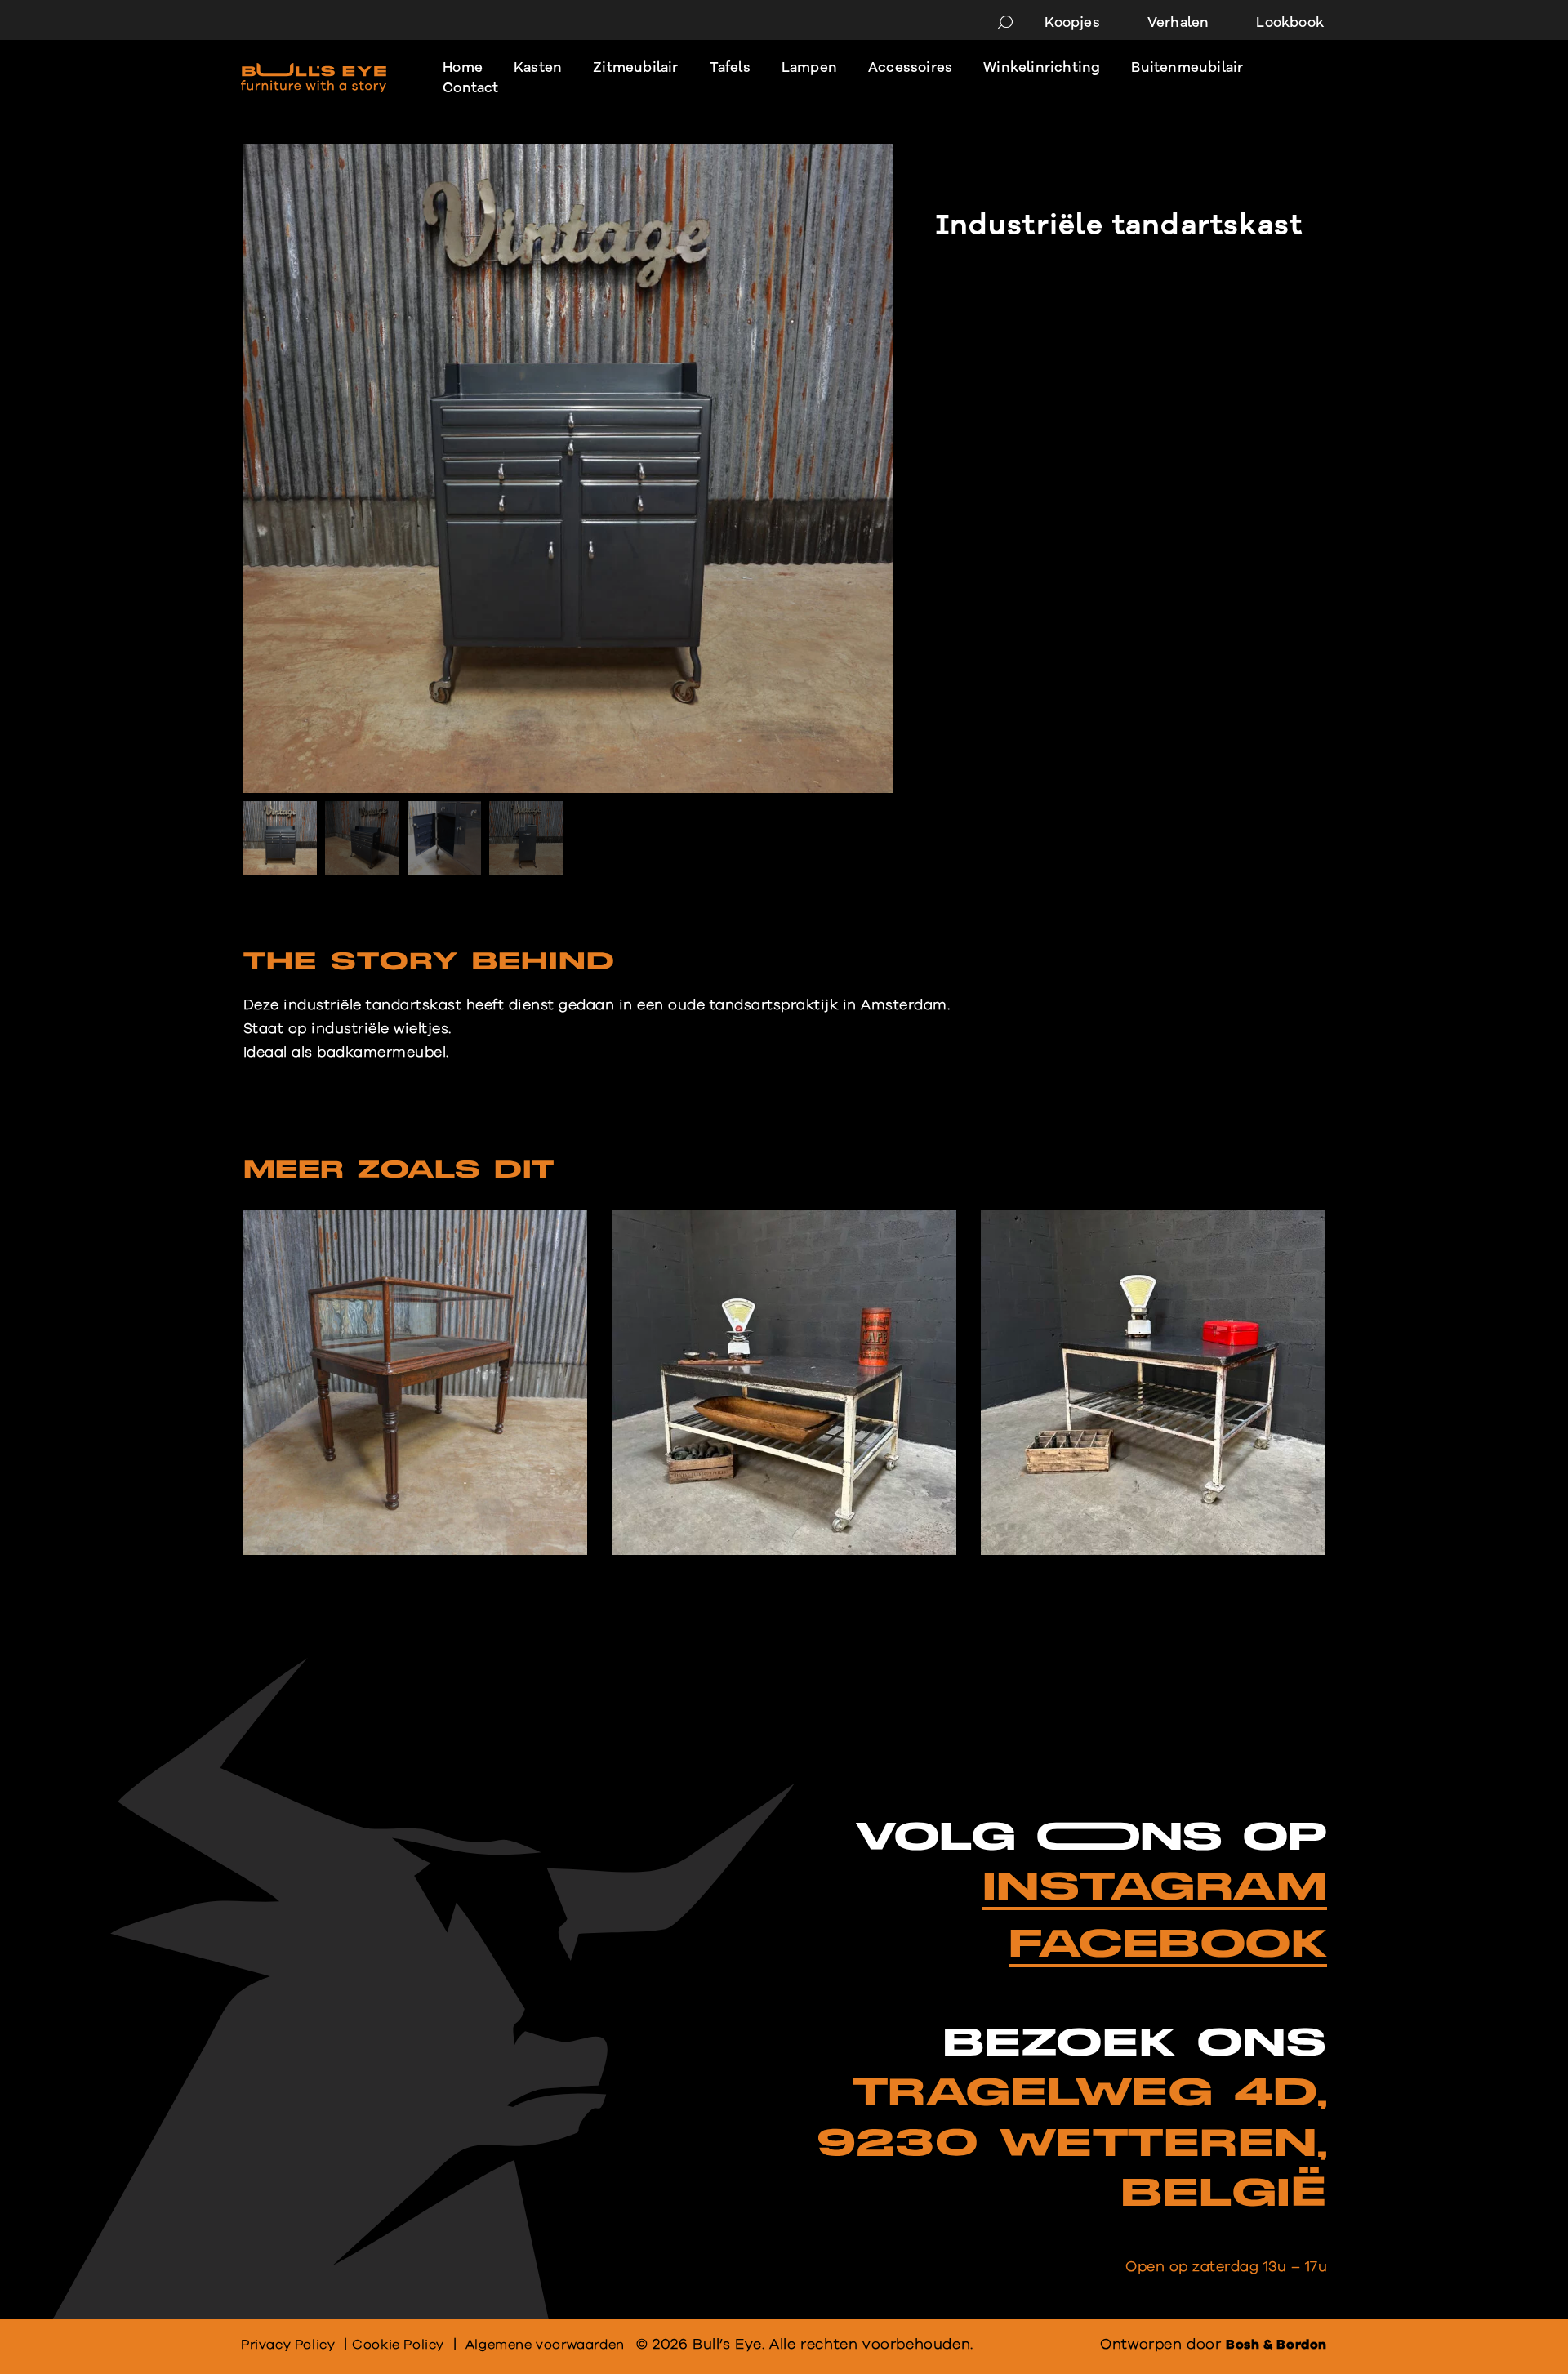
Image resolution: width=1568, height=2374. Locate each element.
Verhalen (1178, 22)
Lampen (809, 67)
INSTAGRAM (1155, 1888)
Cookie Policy (398, 2345)
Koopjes (1072, 22)
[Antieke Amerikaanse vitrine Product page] (415, 1383)
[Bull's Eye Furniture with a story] (314, 78)
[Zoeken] (1005, 22)
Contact (470, 88)
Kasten (538, 67)
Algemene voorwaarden (545, 2345)
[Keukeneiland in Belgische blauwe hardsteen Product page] (784, 1383)
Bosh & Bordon (1276, 2345)
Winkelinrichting (1042, 67)
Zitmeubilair (635, 67)
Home (463, 67)
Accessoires (910, 67)
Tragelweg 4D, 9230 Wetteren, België (1072, 2144)
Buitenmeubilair (1187, 67)
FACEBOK (1168, 1945)
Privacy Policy (288, 2345)
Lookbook (1290, 22)
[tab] (429, 966)
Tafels (730, 67)
